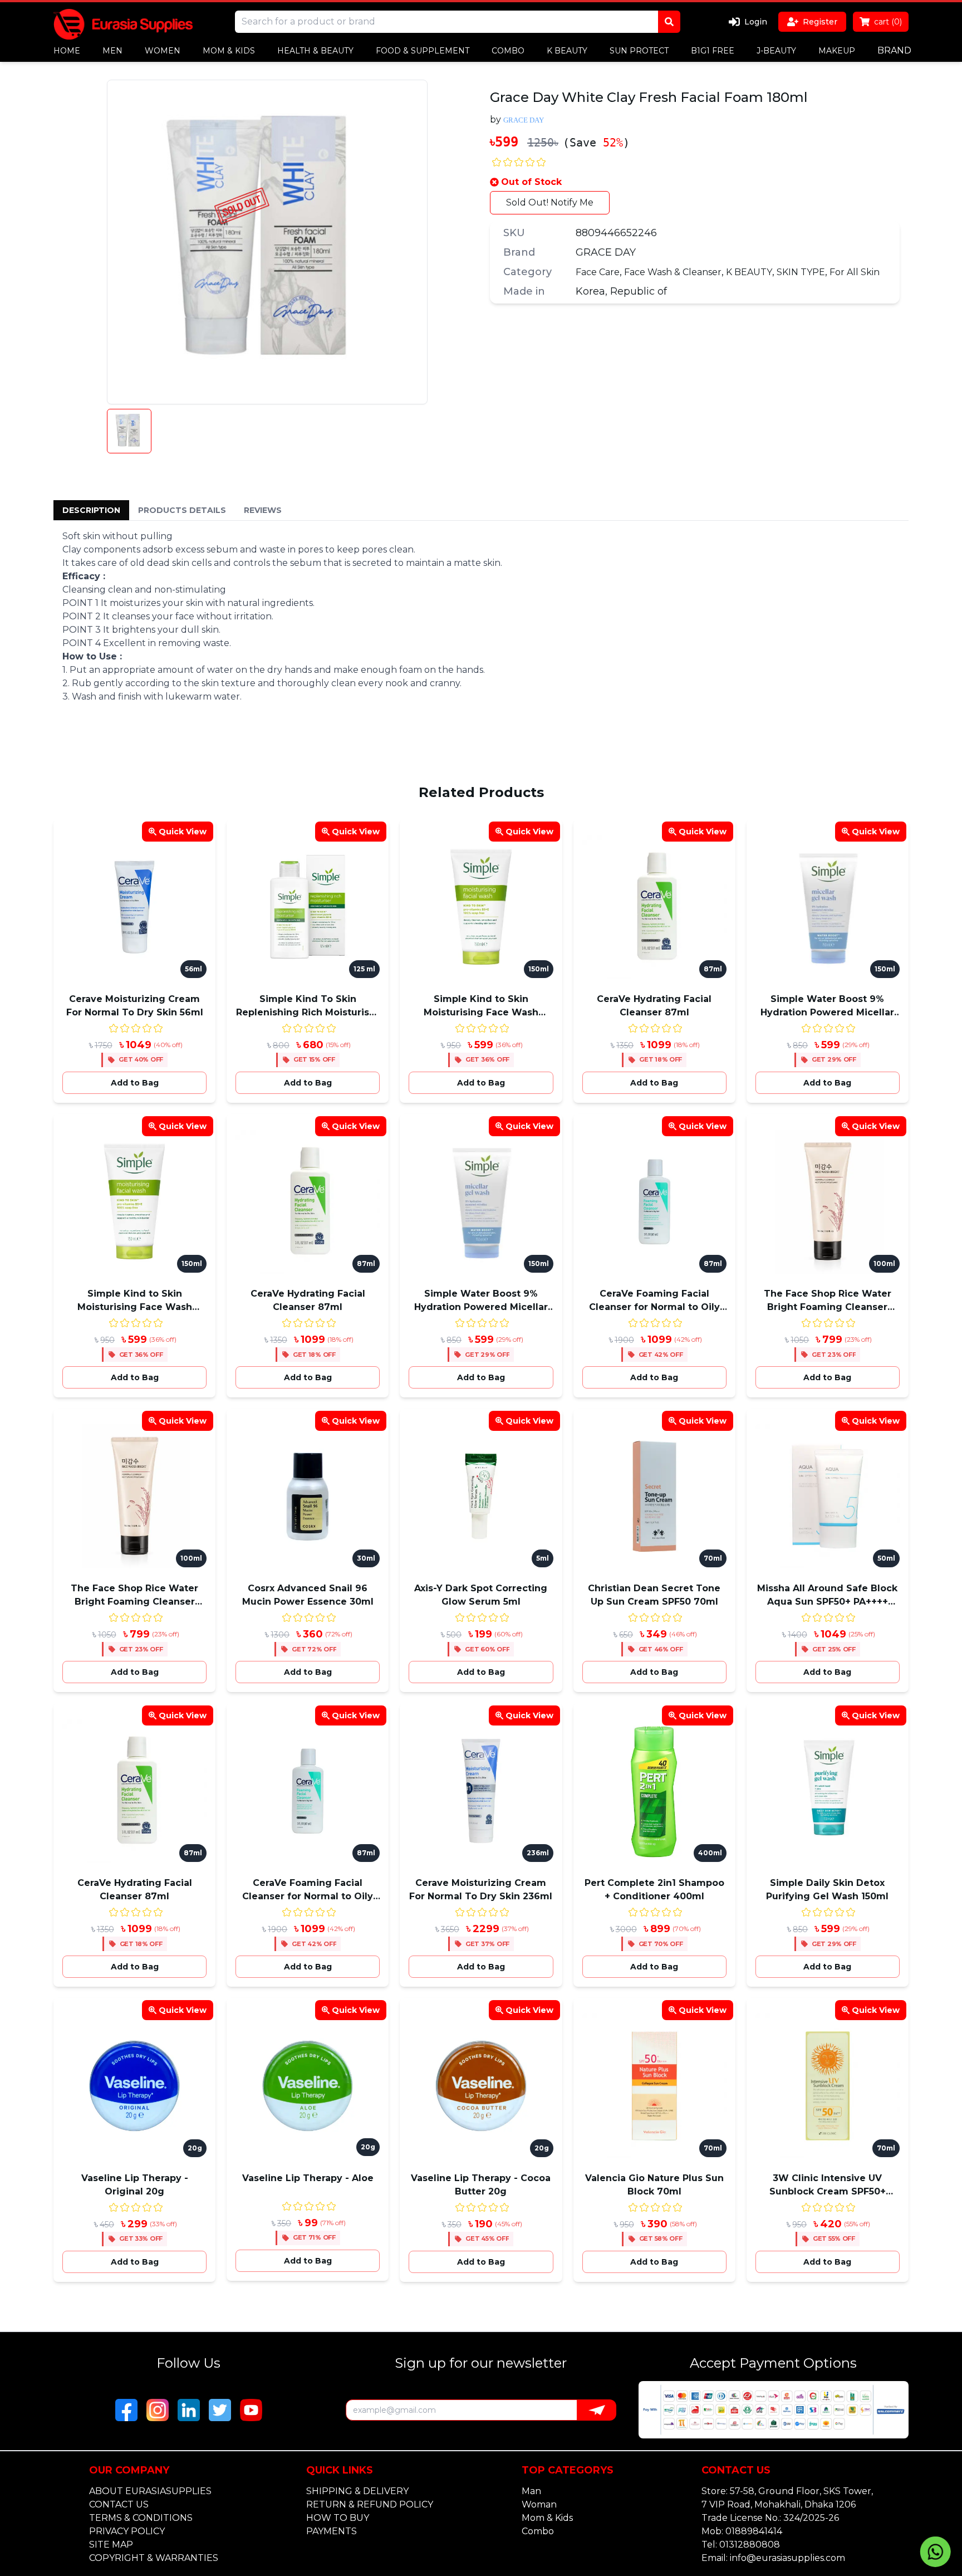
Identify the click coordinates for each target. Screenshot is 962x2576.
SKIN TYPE (801, 272)
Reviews (263, 510)
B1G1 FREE (713, 51)
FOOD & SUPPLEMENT (423, 51)
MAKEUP (837, 51)
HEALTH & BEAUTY (315, 51)
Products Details (182, 510)
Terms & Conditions (141, 2518)
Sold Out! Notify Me (550, 202)
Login (756, 22)
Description (91, 510)
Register (820, 22)
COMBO (508, 51)
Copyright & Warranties (154, 2558)
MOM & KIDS (229, 51)
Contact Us (119, 2504)
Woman (539, 2504)
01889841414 (754, 2531)
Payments (332, 2531)
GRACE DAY (606, 252)
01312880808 (750, 2545)
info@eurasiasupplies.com (787, 2558)
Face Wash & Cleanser (673, 272)
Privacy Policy (127, 2531)
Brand (894, 50)
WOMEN (163, 51)
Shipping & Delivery (357, 2491)
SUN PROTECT (639, 51)
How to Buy (338, 2518)
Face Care (598, 272)
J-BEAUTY (776, 51)
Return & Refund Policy (370, 2504)
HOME (67, 51)
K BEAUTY (567, 51)
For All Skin (855, 272)
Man (531, 2491)
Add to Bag (135, 1083)
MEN (112, 51)
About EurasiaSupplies (150, 2491)
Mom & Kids (547, 2518)
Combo (538, 2531)
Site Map (111, 2545)
